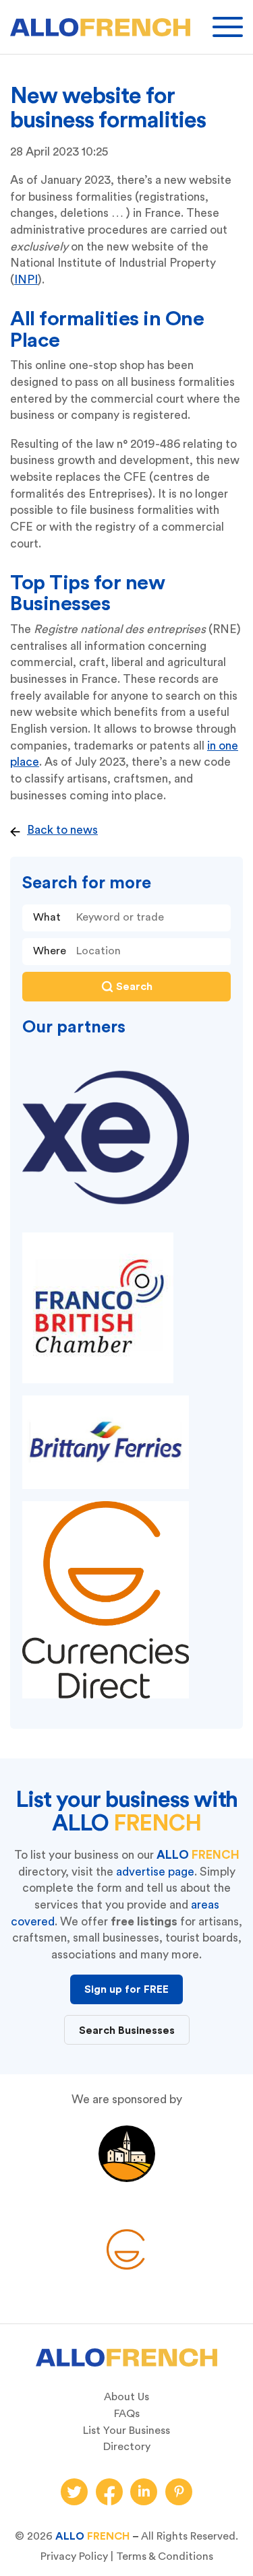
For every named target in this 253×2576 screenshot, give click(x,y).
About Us (126, 2397)
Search (134, 987)
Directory (127, 2447)
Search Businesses (127, 2030)
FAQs (127, 2414)
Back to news (62, 830)
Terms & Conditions (165, 2556)
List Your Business (126, 2431)
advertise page (155, 1872)
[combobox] (150, 952)
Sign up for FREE (126, 1989)
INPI (26, 280)
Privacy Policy (74, 2556)
